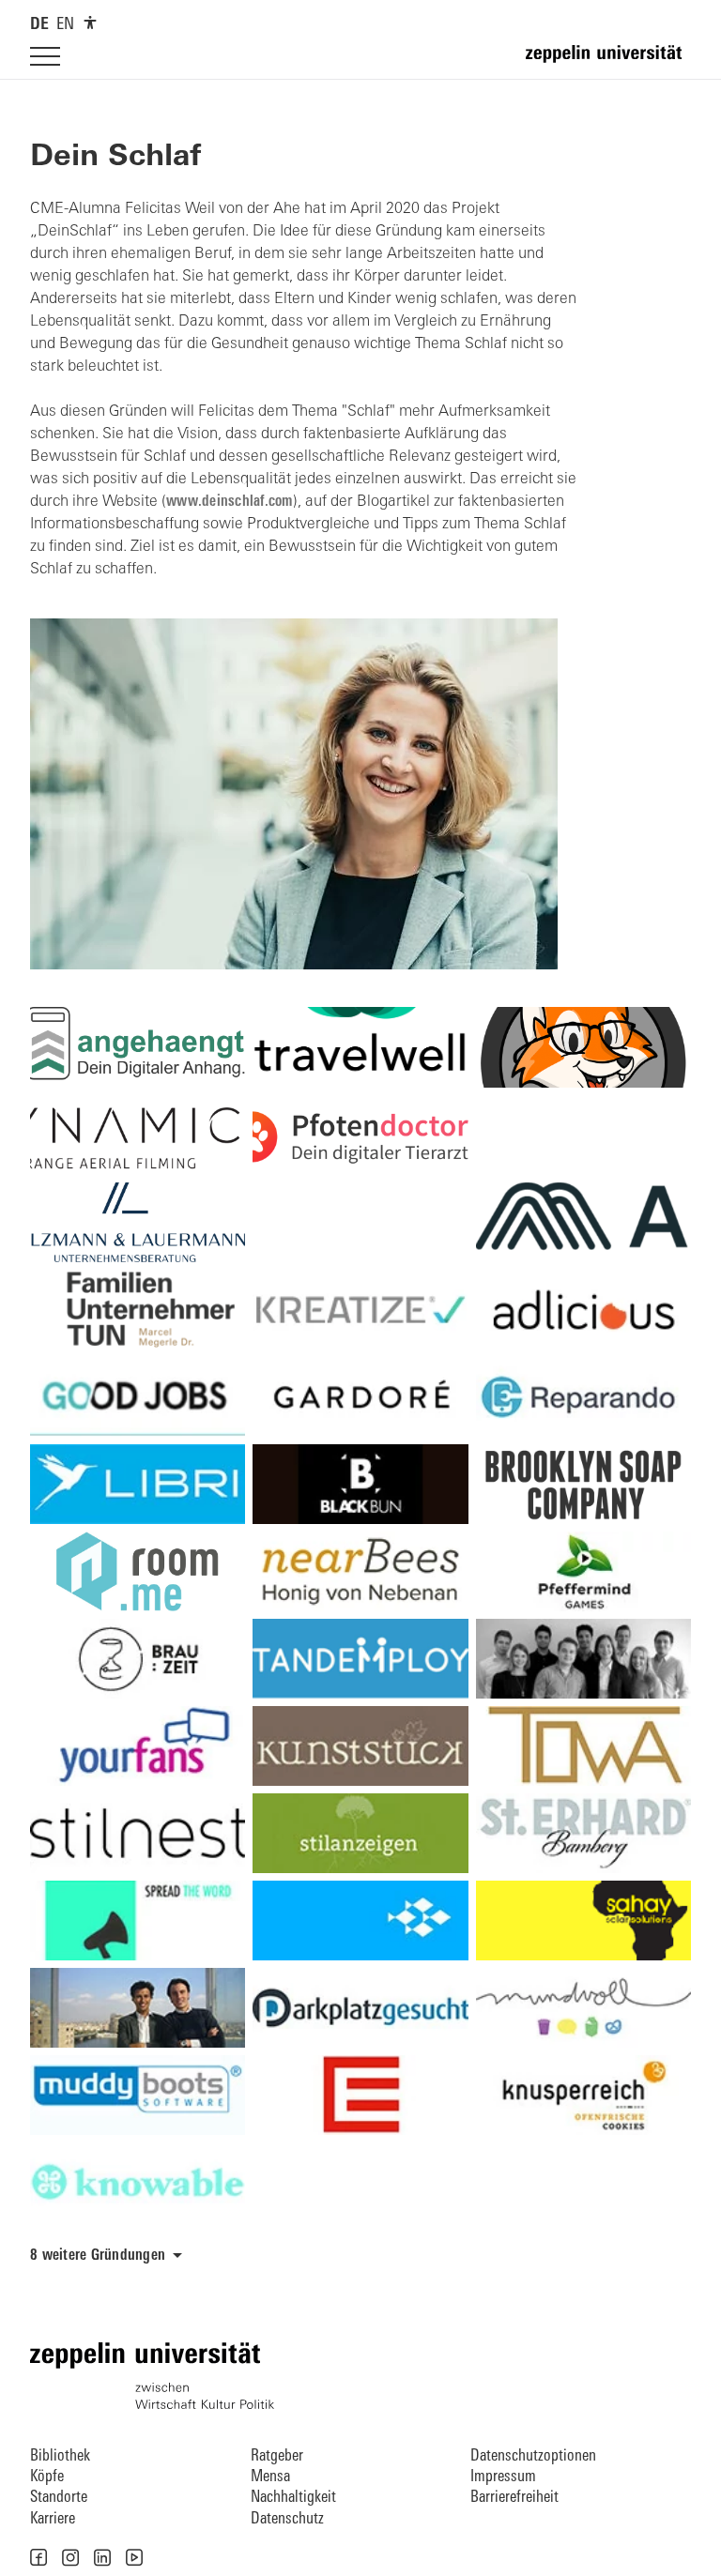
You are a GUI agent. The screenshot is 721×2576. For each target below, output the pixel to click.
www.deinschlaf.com (230, 502)
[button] (38, 2557)
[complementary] (90, 23)
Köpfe (47, 2477)
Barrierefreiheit (514, 2498)
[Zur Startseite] (608, 62)
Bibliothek (60, 2456)
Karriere (53, 2519)
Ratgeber (277, 2456)
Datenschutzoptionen (533, 2456)
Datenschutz (287, 2519)
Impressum (503, 2477)
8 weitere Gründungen (98, 2256)
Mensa (270, 2477)
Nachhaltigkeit (293, 2498)
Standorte (59, 2498)
